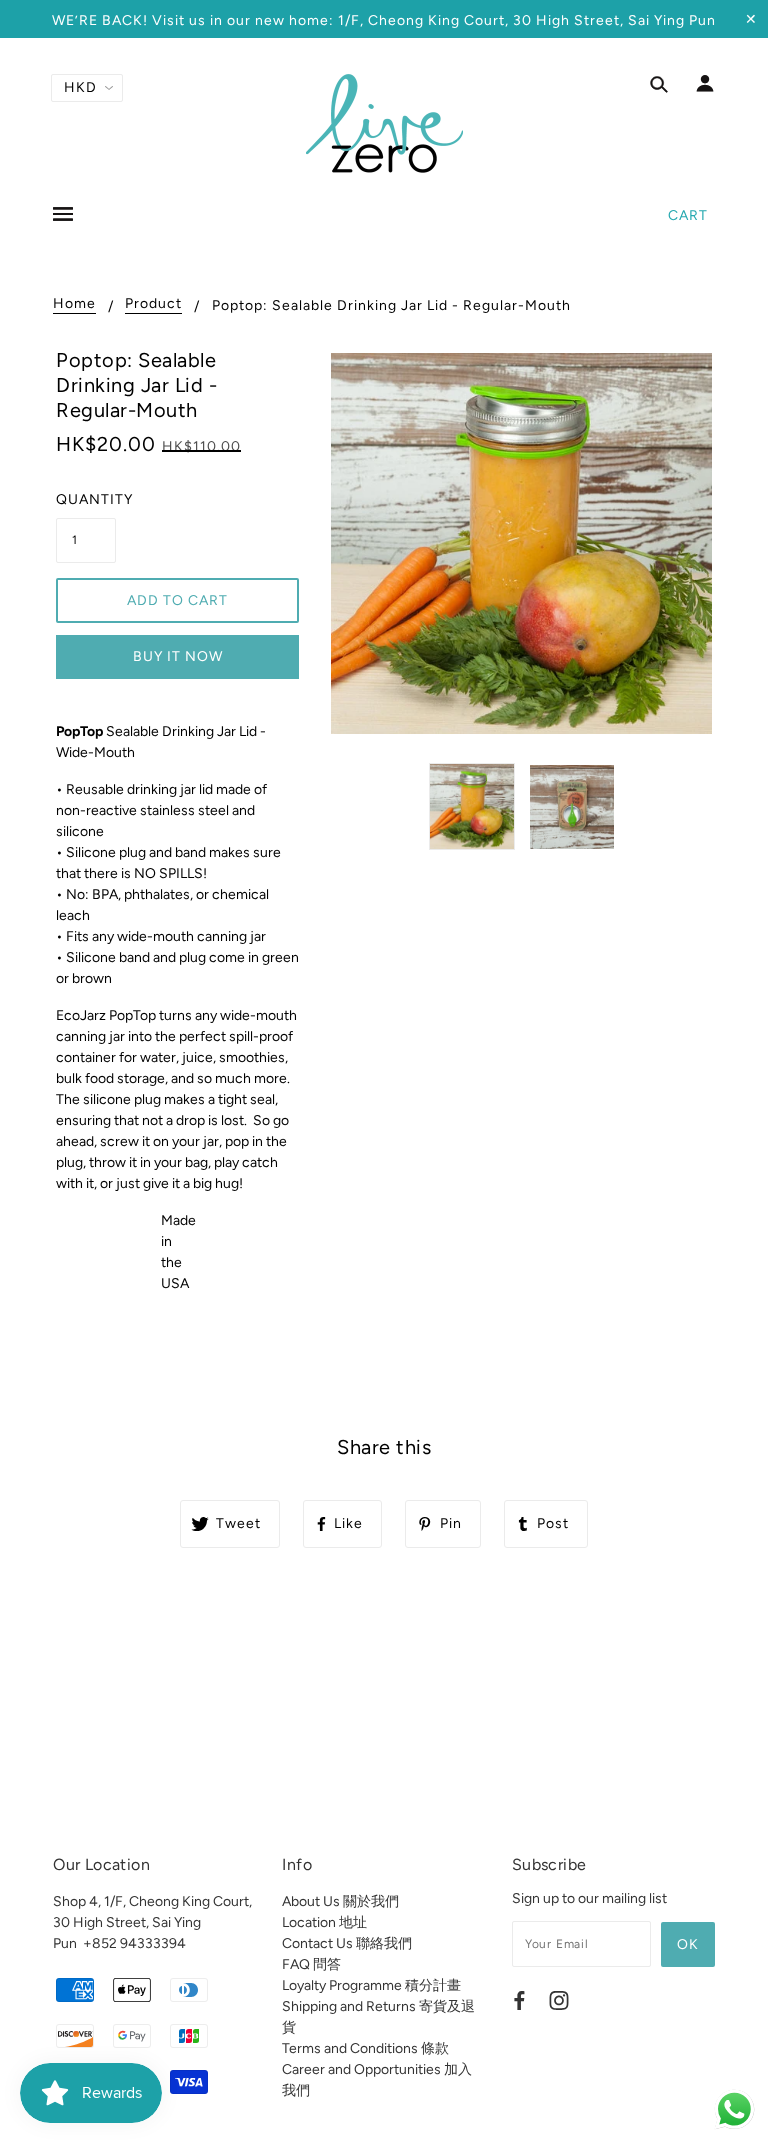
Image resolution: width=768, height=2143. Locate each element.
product (153, 304)
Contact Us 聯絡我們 (347, 1943)
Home (74, 304)
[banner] (384, 123)
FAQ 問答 (311, 1964)
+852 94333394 (134, 1943)
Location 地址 (324, 1922)
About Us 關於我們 (340, 1901)
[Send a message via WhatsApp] (734, 2109)
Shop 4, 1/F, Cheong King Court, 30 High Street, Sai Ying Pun (152, 1922)
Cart (688, 215)
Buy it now (178, 656)
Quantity (86, 499)
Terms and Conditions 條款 (365, 2048)
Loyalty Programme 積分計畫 (371, 1985)
